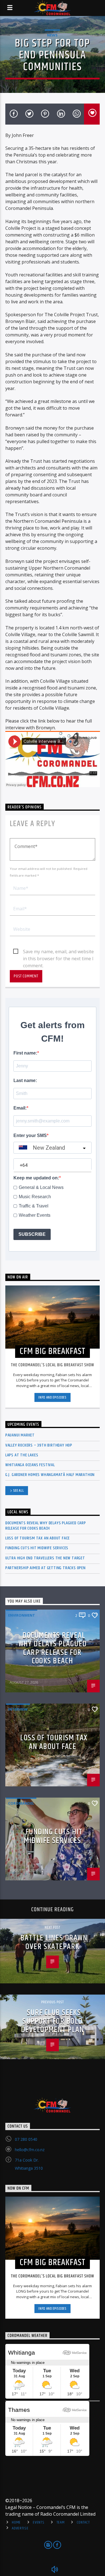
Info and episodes (52, 1397)
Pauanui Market (20, 1435)
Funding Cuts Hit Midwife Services (37, 1548)
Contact (83, 2522)
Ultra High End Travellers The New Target (45, 1558)
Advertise (20, 2528)
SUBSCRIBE (32, 1234)
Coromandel (21, 1803)
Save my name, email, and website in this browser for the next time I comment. (58, 952)
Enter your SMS (30, 1135)
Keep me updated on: (36, 1178)
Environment (22, 1615)
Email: (20, 1108)
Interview (18, 1709)
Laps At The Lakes (22, 1455)
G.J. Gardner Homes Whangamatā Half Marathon (50, 1475)
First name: (25, 1053)
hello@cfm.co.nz (30, 2150)
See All (19, 1491)
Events (39, 2522)
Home (16, 2522)
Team (61, 2522)
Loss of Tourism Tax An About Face (38, 1538)
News (52, 35)
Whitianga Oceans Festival (30, 1465)
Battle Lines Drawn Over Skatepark (54, 1942)
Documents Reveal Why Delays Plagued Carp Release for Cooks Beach (46, 1526)
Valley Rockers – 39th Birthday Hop (39, 1445)
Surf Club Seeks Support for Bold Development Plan (53, 2021)
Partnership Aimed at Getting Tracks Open (46, 1568)
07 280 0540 (26, 2139)
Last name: (25, 1080)
